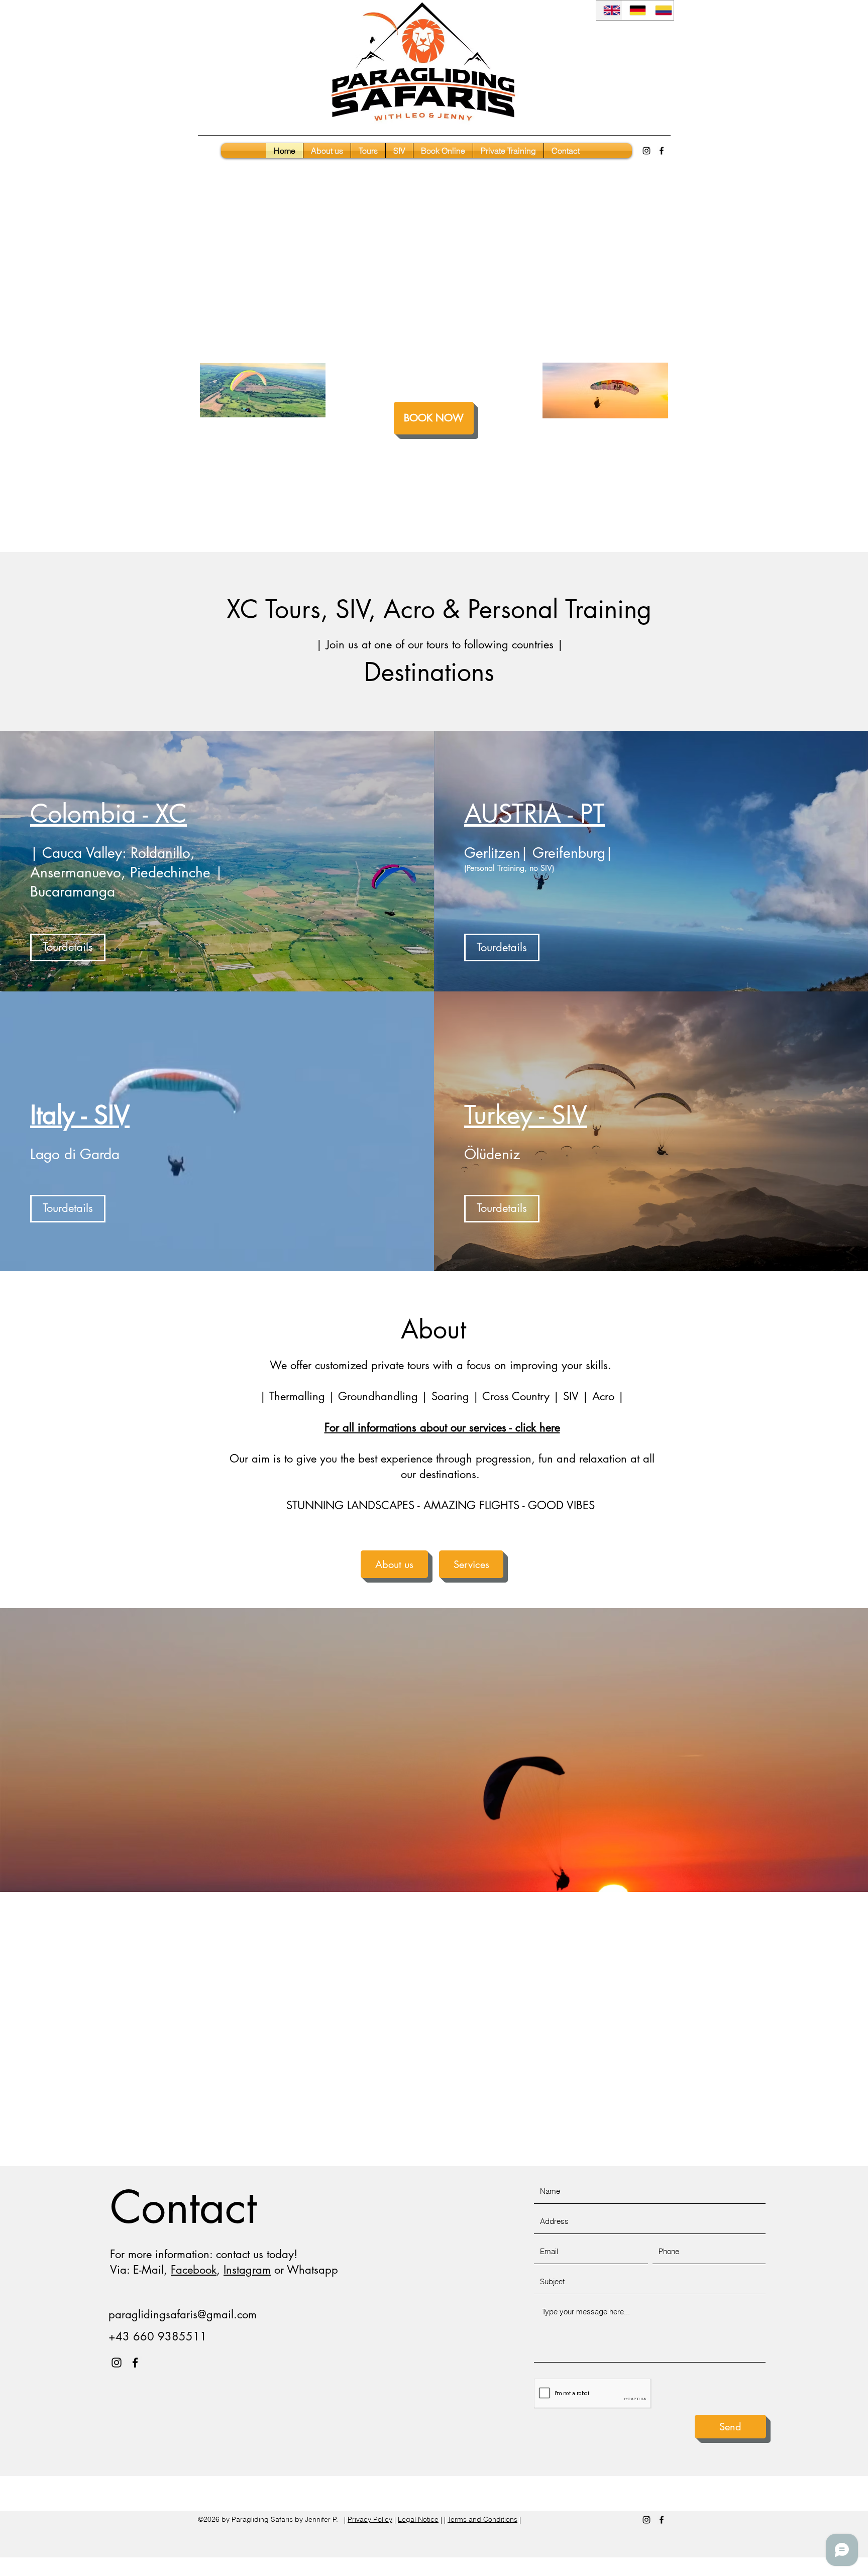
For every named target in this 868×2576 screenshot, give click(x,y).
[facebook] (662, 151)
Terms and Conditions (482, 2519)
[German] (635, 10)
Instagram (247, 2270)
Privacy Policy (370, 2519)
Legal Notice (418, 2519)
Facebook (194, 2270)
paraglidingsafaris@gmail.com (183, 2314)
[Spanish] (661, 10)
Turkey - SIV (526, 1115)
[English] (609, 10)
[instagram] (646, 151)
